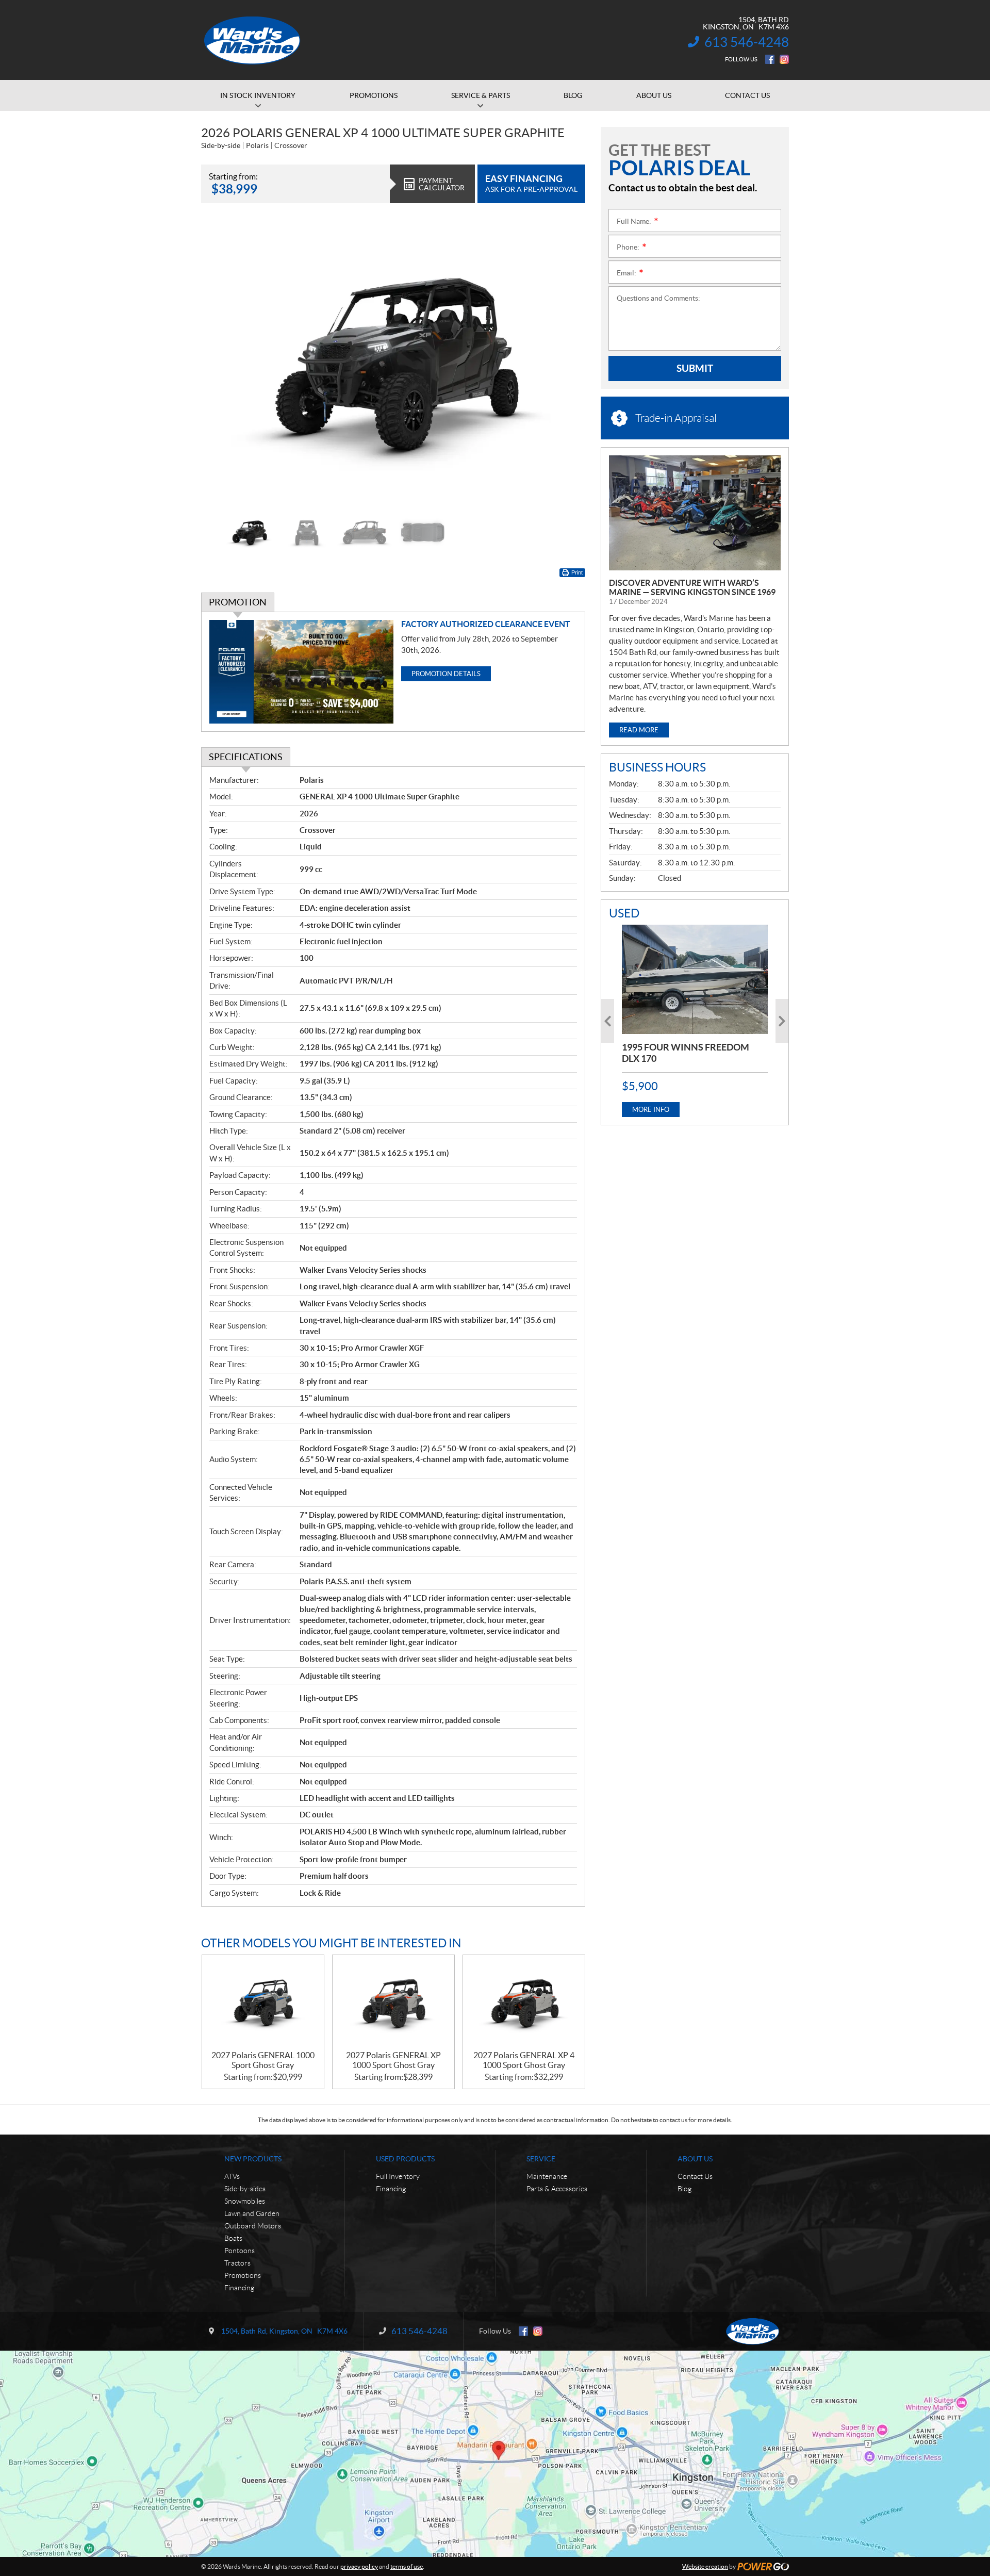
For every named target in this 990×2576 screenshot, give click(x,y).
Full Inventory (398, 2176)
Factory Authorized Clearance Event (486, 624)
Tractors (237, 2263)
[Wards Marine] (253, 40)
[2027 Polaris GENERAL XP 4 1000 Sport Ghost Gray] (524, 2003)
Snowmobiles (245, 2201)
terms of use (407, 2566)
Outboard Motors (253, 2226)
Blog (684, 2189)
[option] (393, 363)
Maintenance (547, 2176)
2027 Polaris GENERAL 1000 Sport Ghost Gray (263, 2060)
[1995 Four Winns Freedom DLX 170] (695, 979)
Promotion (238, 602)
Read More (639, 730)
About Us (695, 2159)
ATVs (232, 2176)
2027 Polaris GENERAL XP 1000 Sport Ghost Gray (393, 2060)
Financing (239, 2288)
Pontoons (240, 2251)
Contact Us (695, 2176)
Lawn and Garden (252, 2213)
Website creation (705, 2566)
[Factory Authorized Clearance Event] (301, 672)
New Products (253, 2159)
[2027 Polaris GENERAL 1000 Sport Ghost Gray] (263, 2003)
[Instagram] (784, 59)
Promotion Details (446, 674)
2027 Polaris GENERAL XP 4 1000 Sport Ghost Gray (524, 2060)
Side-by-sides (245, 2189)
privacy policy (359, 2566)
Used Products (405, 2159)
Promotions (243, 2275)
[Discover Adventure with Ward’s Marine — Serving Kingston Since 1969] (695, 513)
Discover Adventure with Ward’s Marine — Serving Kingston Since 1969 (692, 587)
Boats (233, 2238)
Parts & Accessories (557, 2189)
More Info (651, 1110)
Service (541, 2159)
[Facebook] (770, 59)
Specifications (246, 757)
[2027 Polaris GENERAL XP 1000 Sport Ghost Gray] (393, 2003)
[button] (222, 363)
